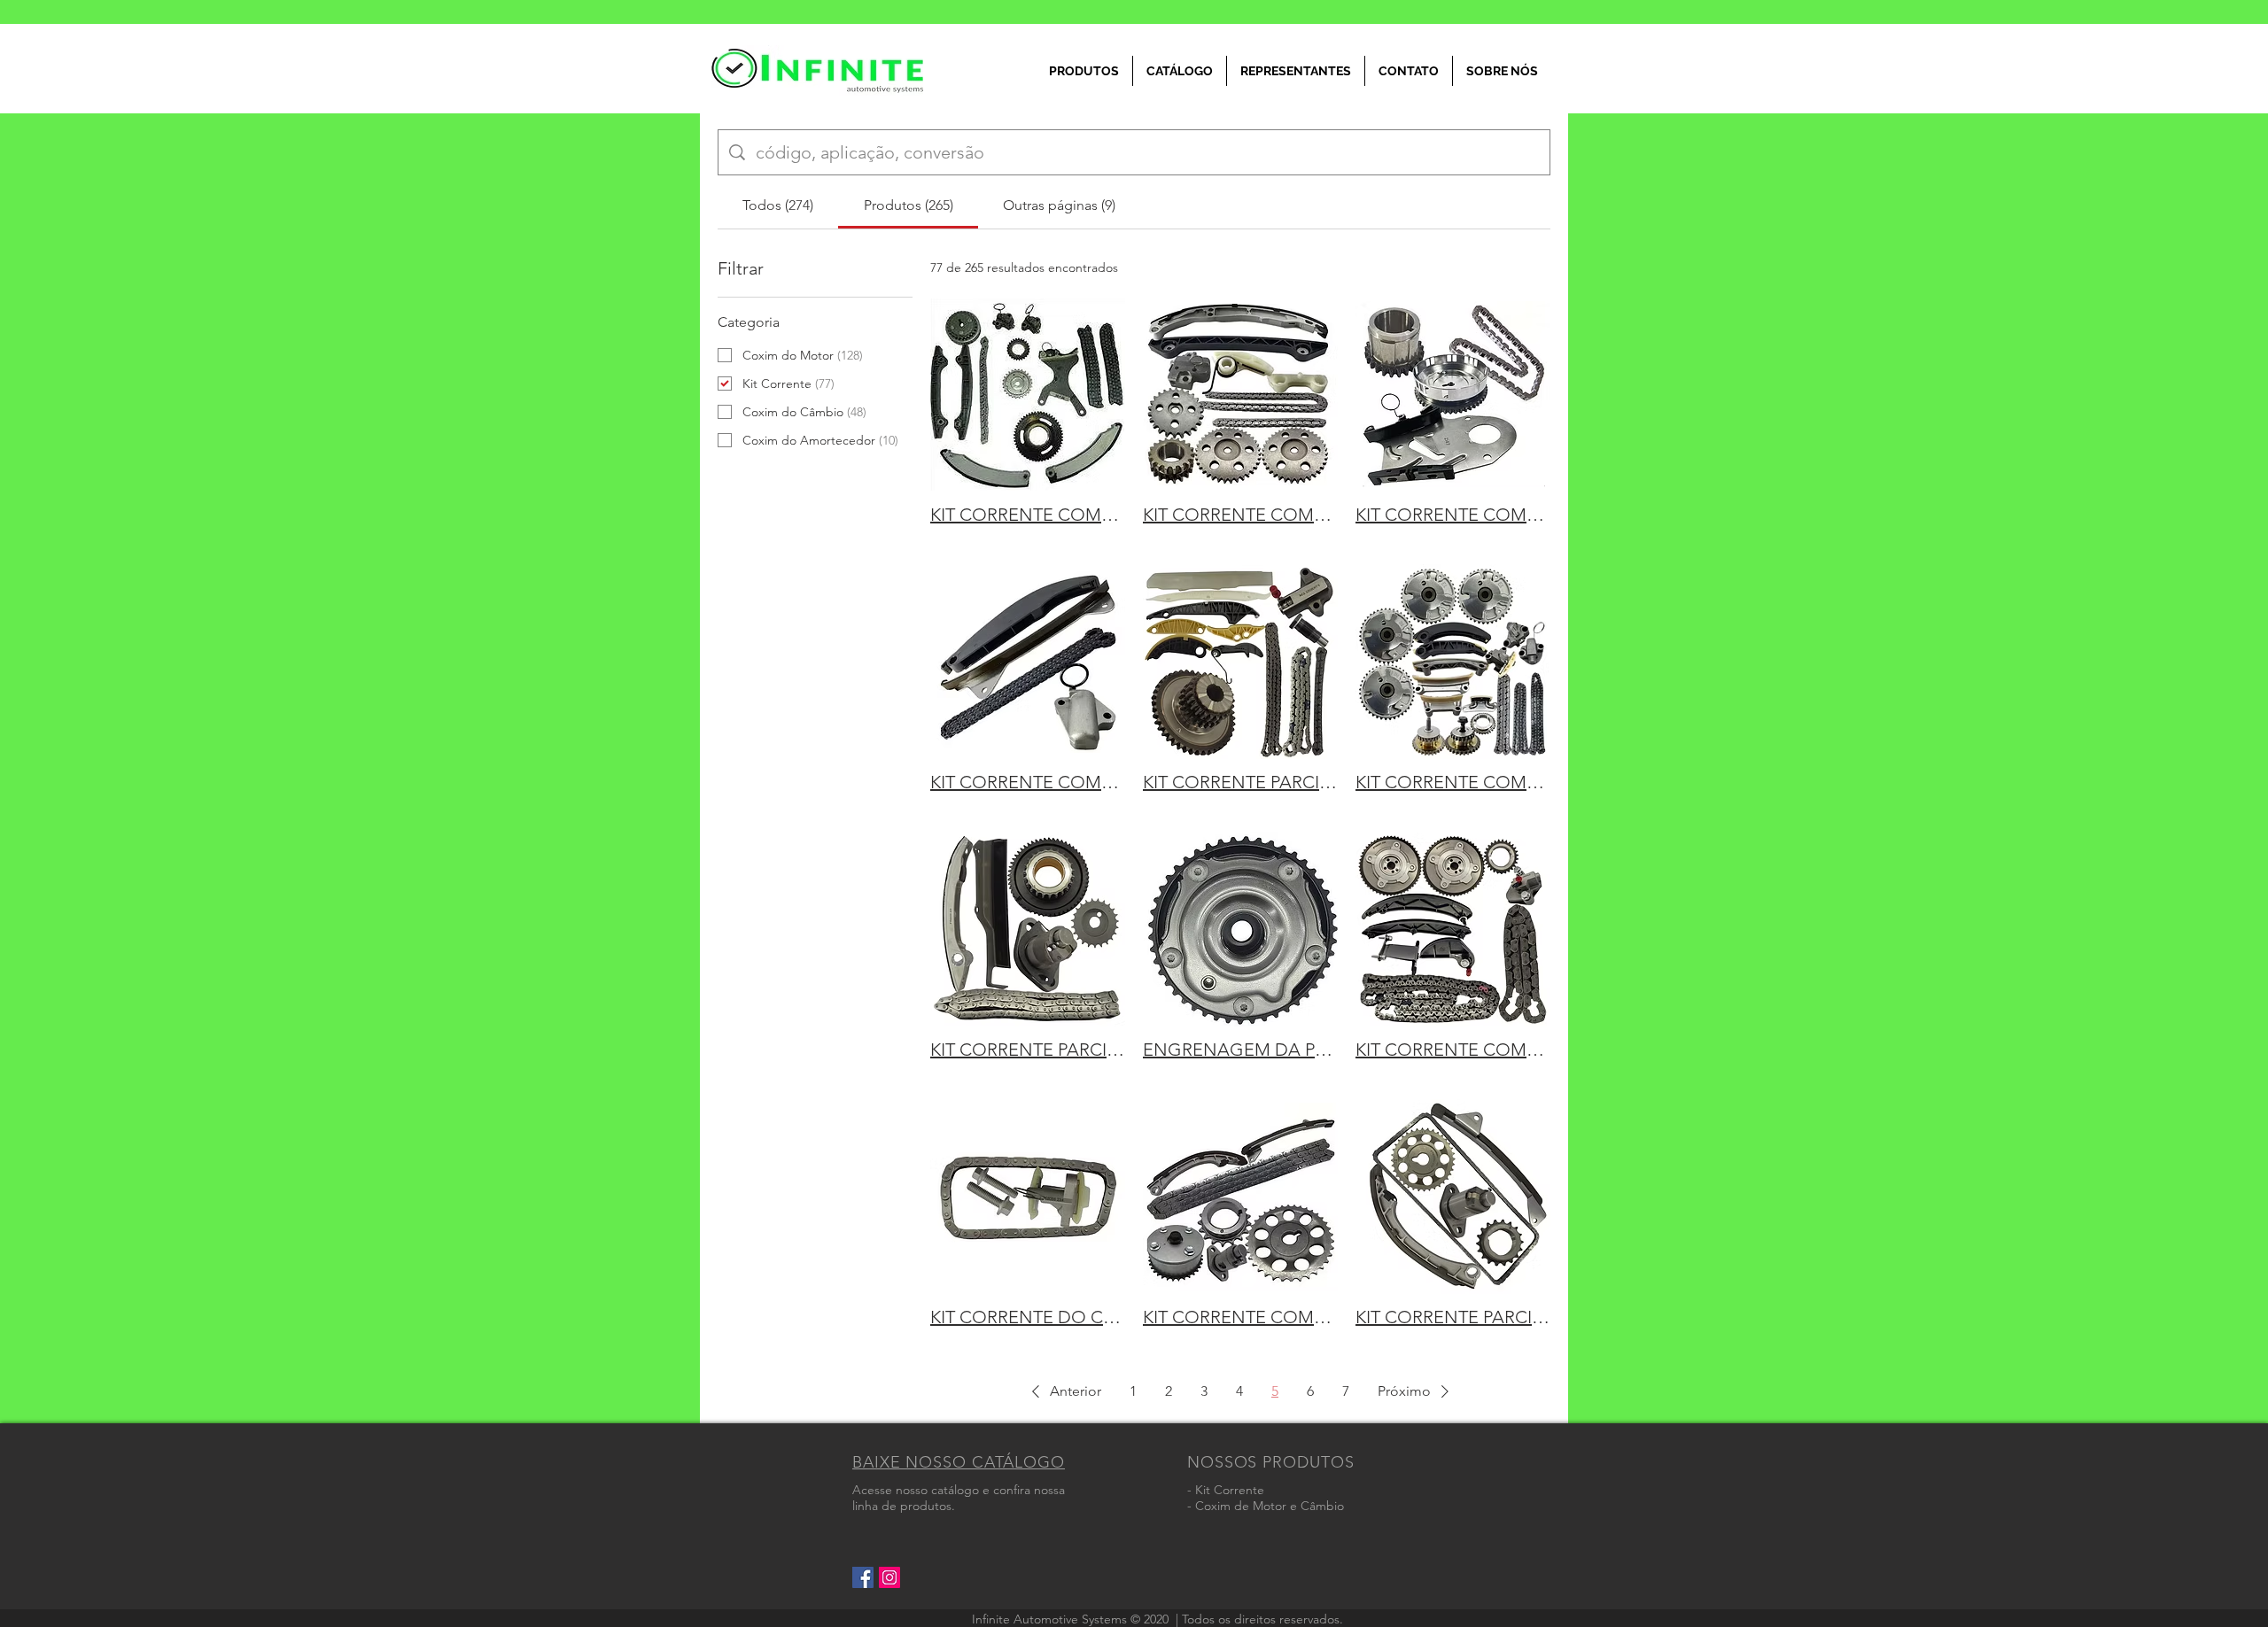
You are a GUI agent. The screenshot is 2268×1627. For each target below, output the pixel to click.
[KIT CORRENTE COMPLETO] (1453, 394)
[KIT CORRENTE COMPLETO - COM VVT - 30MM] (1240, 1197)
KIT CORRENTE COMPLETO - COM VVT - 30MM (1240, 1317)
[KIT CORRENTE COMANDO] (1028, 394)
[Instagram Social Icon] (889, 1577)
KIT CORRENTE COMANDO (1028, 515)
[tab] (778, 205)
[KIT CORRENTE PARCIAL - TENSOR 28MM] (1453, 1197)
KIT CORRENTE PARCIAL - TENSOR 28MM (1453, 1317)
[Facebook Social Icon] (863, 1577)
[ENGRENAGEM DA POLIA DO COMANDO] (1240, 929)
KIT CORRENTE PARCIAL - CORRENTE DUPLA (1028, 1050)
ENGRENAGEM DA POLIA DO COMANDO (1240, 1050)
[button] (1063, 1391)
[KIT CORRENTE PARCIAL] (1240, 662)
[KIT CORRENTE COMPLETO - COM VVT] (1453, 662)
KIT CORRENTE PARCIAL (1240, 782)
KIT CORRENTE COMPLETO (1453, 515)
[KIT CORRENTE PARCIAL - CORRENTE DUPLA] (1028, 929)
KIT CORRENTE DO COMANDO (1028, 1317)
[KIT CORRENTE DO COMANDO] (1028, 1197)
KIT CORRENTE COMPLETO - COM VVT (1453, 782)
